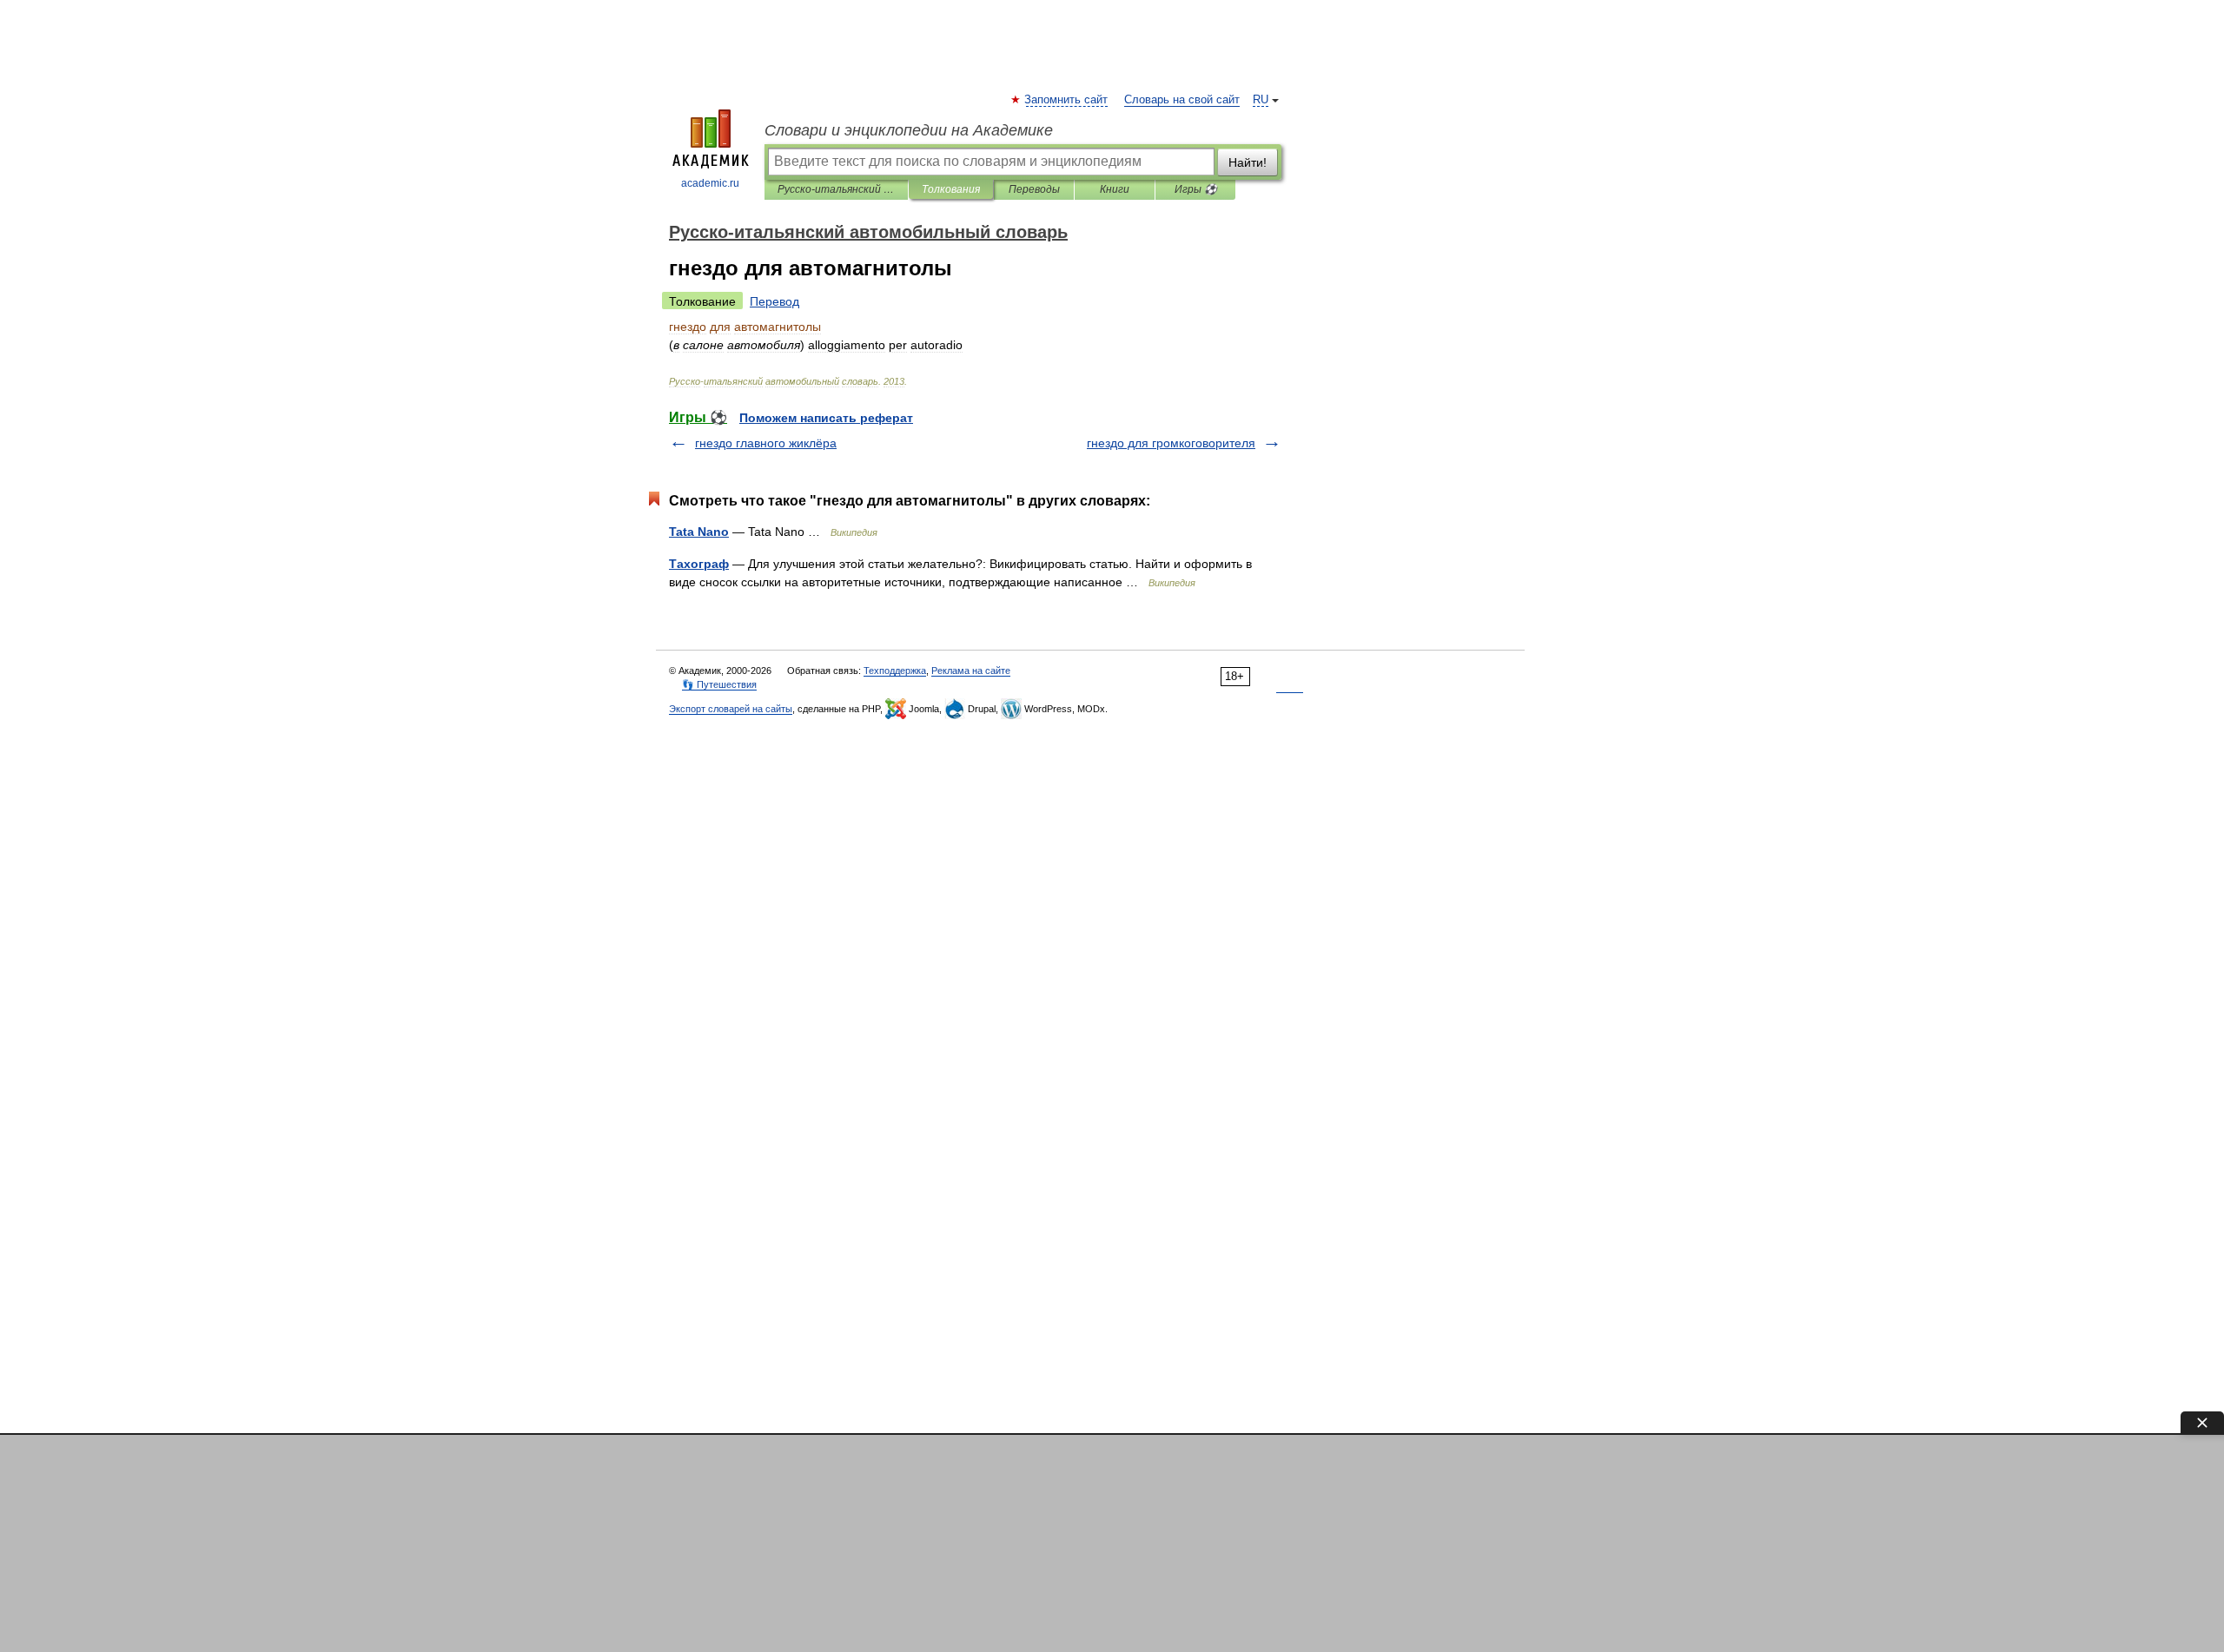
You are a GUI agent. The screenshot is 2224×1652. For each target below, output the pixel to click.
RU (1261, 100)
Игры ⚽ (1196, 189)
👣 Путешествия (719, 684)
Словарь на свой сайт (1182, 100)
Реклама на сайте (971, 671)
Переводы (1034, 189)
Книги (1115, 189)
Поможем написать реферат (826, 418)
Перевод (774, 301)
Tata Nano (699, 532)
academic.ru (710, 183)
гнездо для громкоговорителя (1171, 443)
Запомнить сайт (1067, 100)
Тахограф (699, 564)
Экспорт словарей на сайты (731, 709)
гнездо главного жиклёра (766, 443)
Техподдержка (895, 671)
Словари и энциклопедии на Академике (909, 130)
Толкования (951, 189)
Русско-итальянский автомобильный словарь (836, 189)
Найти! (1248, 162)
